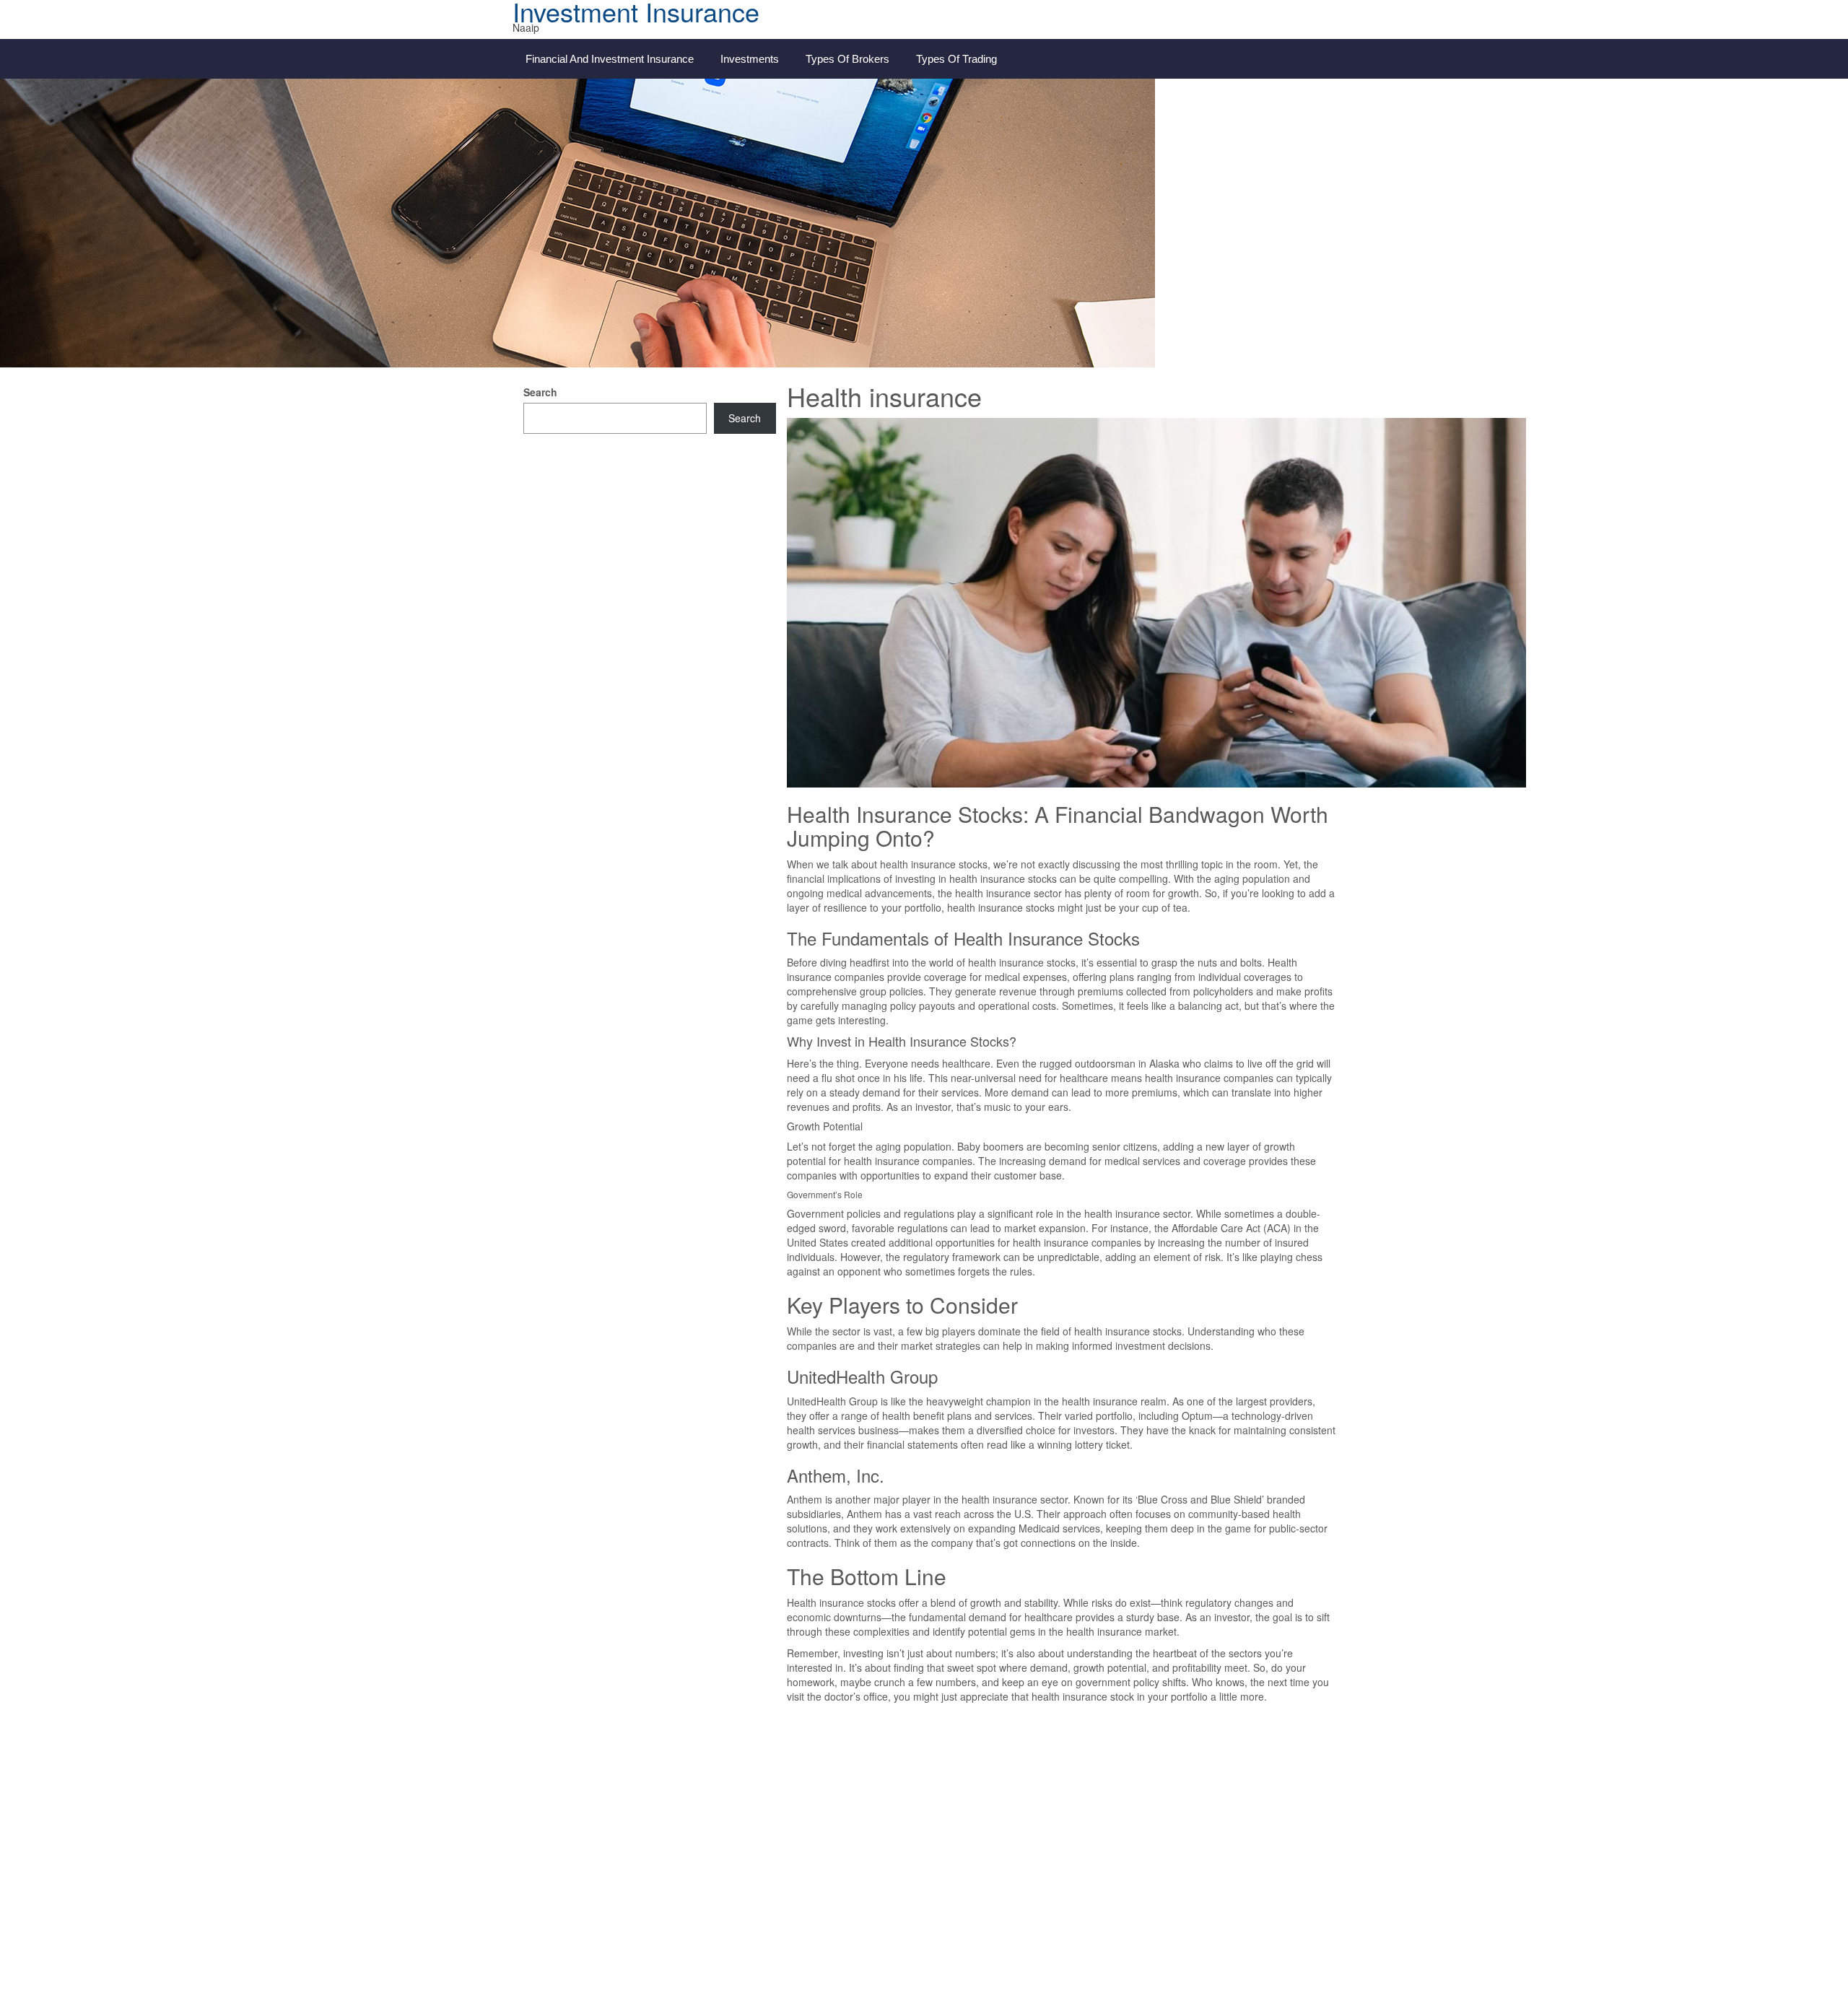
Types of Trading (956, 59)
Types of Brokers (847, 59)
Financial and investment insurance (610, 59)
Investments (750, 59)
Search (540, 392)
